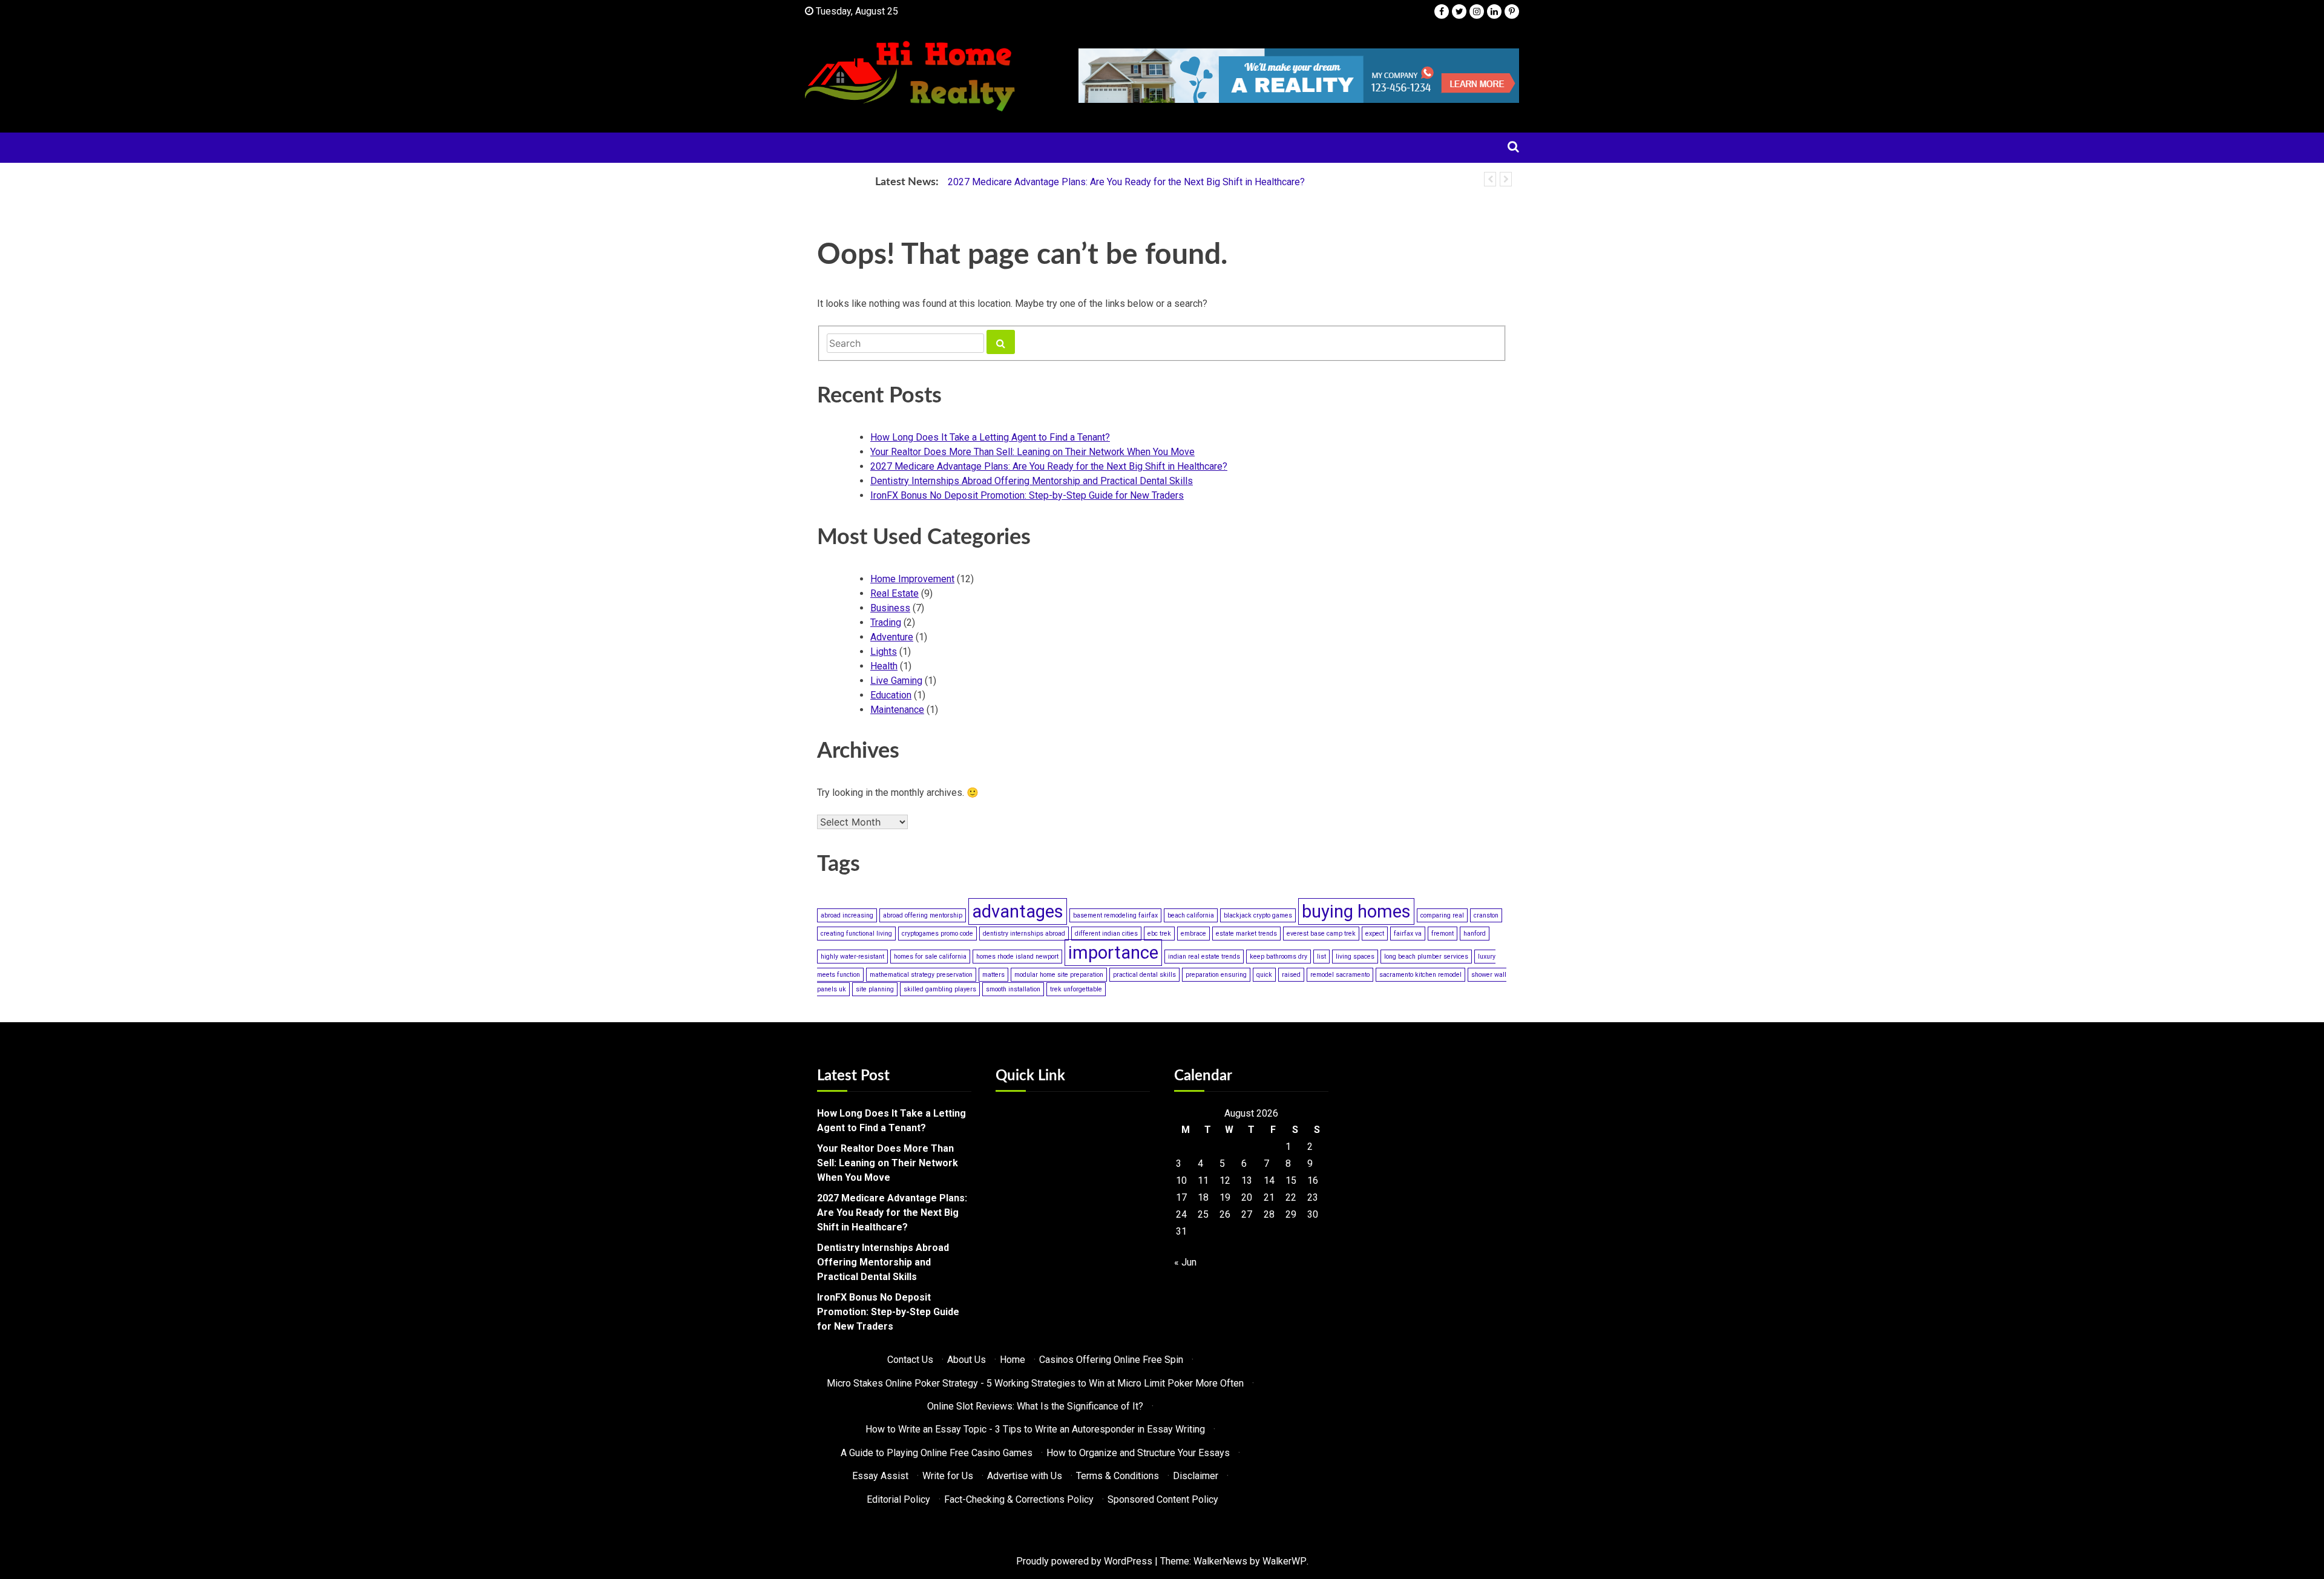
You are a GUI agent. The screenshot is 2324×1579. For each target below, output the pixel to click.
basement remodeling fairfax (1115, 915)
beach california (1191, 915)
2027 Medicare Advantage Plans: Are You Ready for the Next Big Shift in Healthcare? (1126, 182)
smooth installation (1013, 989)
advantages (1018, 911)
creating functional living (856, 934)
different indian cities (1106, 934)
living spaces (1355, 957)
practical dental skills (1144, 975)
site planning (875, 989)
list (1321, 957)
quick (1264, 975)
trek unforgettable (1076, 989)
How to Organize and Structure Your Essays (1138, 1453)
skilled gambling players (940, 989)
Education (891, 695)
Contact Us (910, 1360)
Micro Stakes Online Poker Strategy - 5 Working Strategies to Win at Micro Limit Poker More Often (1035, 1383)
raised (1291, 975)
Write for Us (948, 1476)
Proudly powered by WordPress (1084, 1561)
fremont (1443, 934)
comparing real (1442, 915)
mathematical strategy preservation (921, 975)
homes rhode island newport (1017, 957)
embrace (1193, 934)
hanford (1475, 934)
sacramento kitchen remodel (1420, 975)
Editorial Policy (898, 1499)
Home (1013, 1360)
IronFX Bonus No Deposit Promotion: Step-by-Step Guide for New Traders (1027, 495)
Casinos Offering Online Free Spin (1111, 1360)
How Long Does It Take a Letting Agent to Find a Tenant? (990, 437)
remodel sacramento (1340, 975)
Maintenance (897, 710)
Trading (886, 622)
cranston (1486, 915)
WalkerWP (1285, 1561)
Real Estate (894, 593)
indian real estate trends (1204, 957)
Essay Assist (880, 1476)
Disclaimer (1196, 1476)
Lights (884, 652)
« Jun (1185, 1262)
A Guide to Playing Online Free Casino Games (937, 1453)
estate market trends (1246, 934)
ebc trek (1159, 934)
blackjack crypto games (1258, 915)
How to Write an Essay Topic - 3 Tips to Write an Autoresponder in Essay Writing (1035, 1429)
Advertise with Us (1025, 1476)
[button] (1490, 179)
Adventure (892, 637)
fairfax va (1408, 934)
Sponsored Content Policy (1163, 1499)
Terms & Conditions (1118, 1476)
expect (1375, 934)
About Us (967, 1360)
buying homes (1356, 911)
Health (884, 666)
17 (1181, 1197)
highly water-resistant (852, 957)
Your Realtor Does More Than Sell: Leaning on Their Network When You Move (1032, 452)
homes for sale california (930, 957)
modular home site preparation (1059, 975)
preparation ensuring (1216, 975)
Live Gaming (896, 681)
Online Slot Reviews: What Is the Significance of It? (1035, 1406)
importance (1113, 953)
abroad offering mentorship (923, 915)
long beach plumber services (1426, 957)
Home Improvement (912, 579)
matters (993, 975)
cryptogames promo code (937, 934)
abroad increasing (847, 915)
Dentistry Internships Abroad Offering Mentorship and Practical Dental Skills (1032, 481)
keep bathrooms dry (1279, 957)
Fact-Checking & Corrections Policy (1019, 1499)
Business (890, 608)
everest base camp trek (1321, 934)
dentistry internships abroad (1024, 934)
